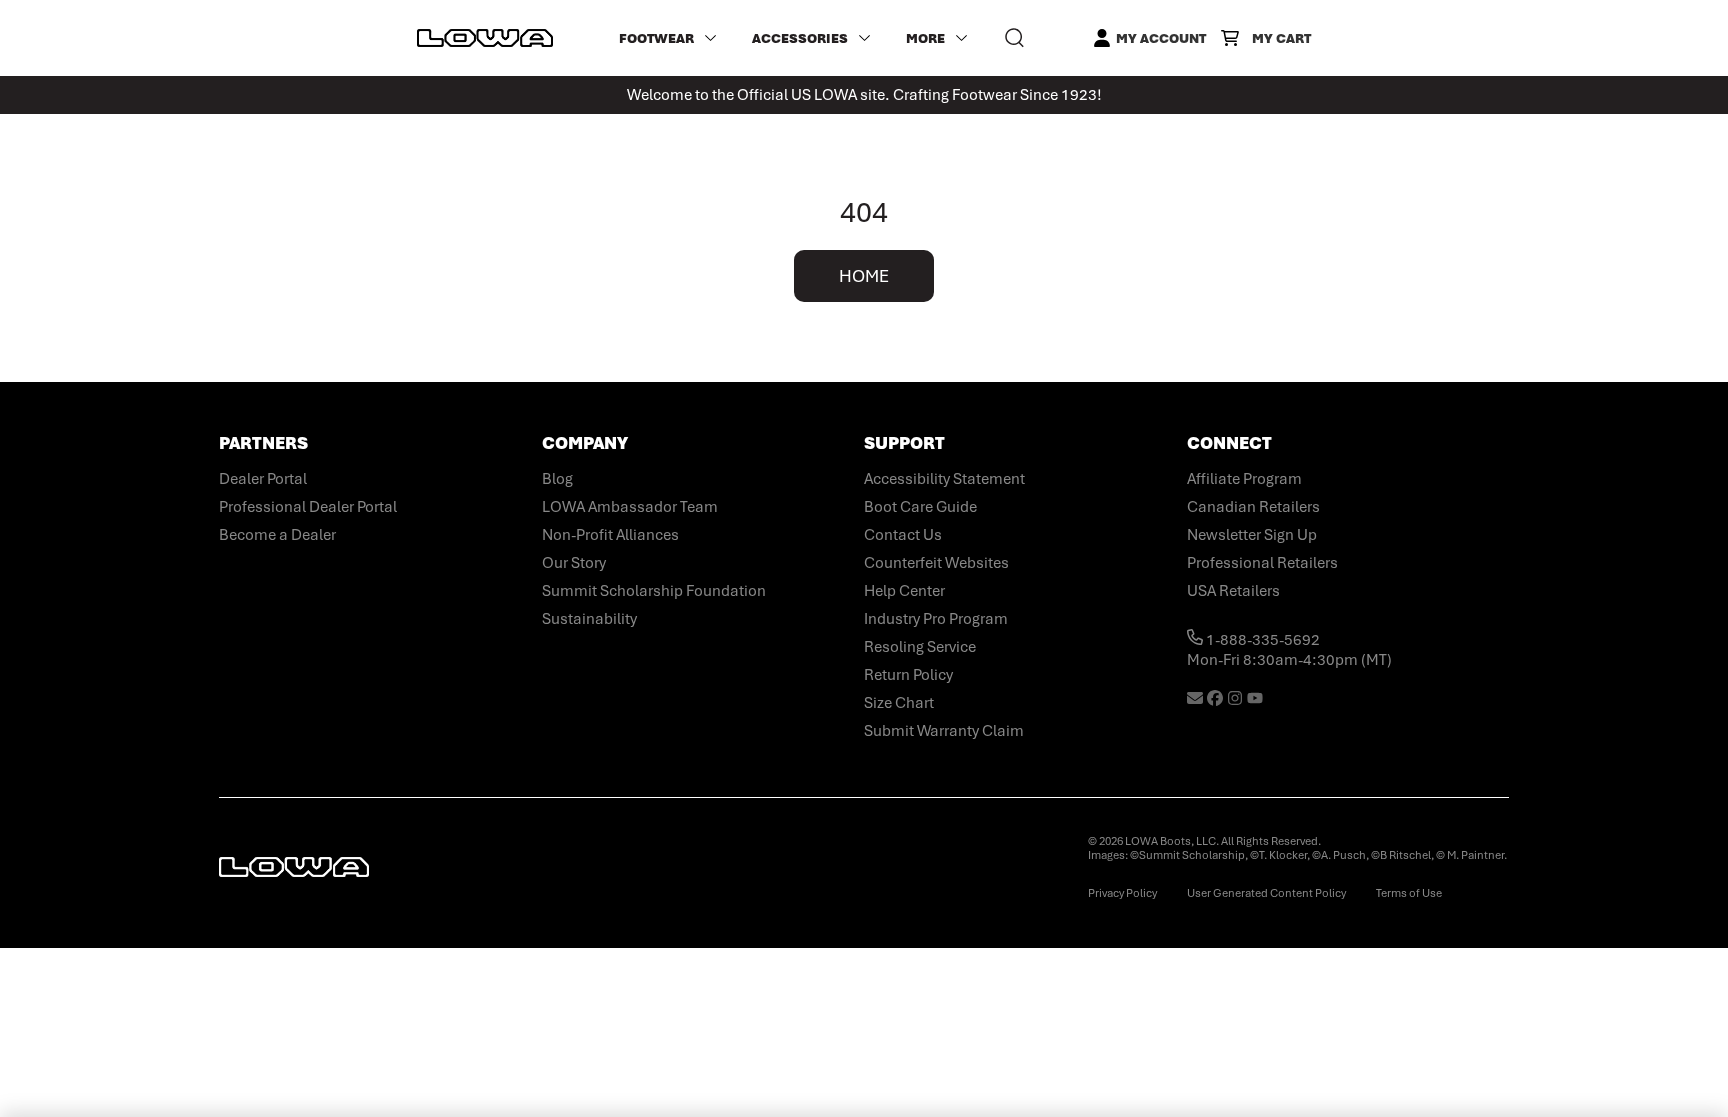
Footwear (656, 38)
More (925, 38)
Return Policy (908, 675)
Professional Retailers (1262, 563)
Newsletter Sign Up (1252, 535)
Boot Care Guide (920, 507)
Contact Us (903, 535)
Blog (557, 479)
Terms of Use (1409, 893)
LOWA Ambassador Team (630, 507)
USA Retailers (1233, 591)
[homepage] (485, 38)
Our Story (574, 563)
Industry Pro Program (936, 619)
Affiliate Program (1244, 479)
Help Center (904, 591)
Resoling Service (920, 647)
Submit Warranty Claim (944, 731)
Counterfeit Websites (936, 563)
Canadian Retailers (1253, 507)
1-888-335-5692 (1261, 640)
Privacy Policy (1122, 893)
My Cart (1281, 38)
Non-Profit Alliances (610, 535)
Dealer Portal (263, 479)
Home (864, 276)
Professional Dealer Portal (308, 507)
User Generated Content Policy (1266, 893)
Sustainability (589, 619)
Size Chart (899, 703)
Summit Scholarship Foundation (654, 591)
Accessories (800, 38)
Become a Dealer (277, 535)
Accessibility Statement (944, 479)
